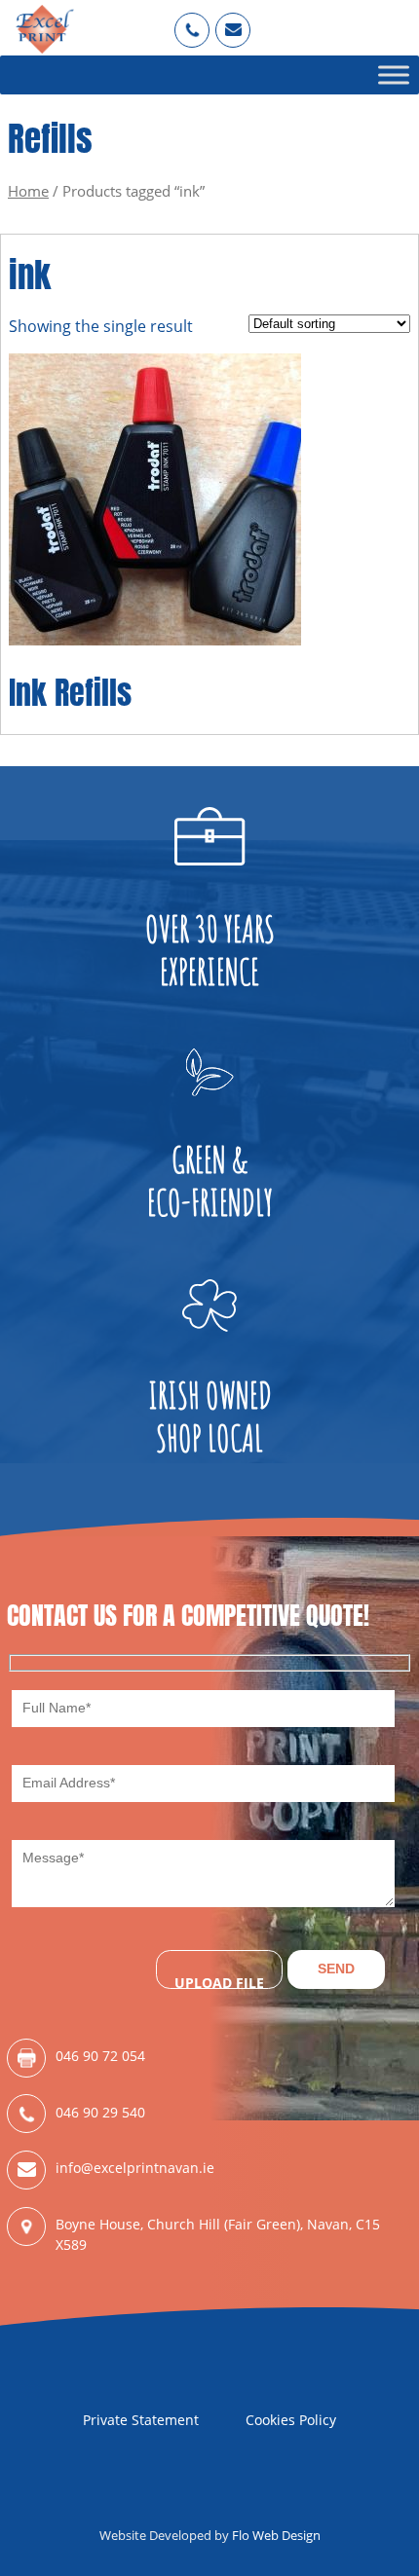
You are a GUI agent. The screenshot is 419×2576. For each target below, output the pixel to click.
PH (192, 21)
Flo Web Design (276, 2535)
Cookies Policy (291, 2420)
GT (233, 21)
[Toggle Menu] (394, 74)
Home (28, 191)
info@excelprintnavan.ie (135, 2168)
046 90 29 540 (100, 2112)
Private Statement (141, 2420)
